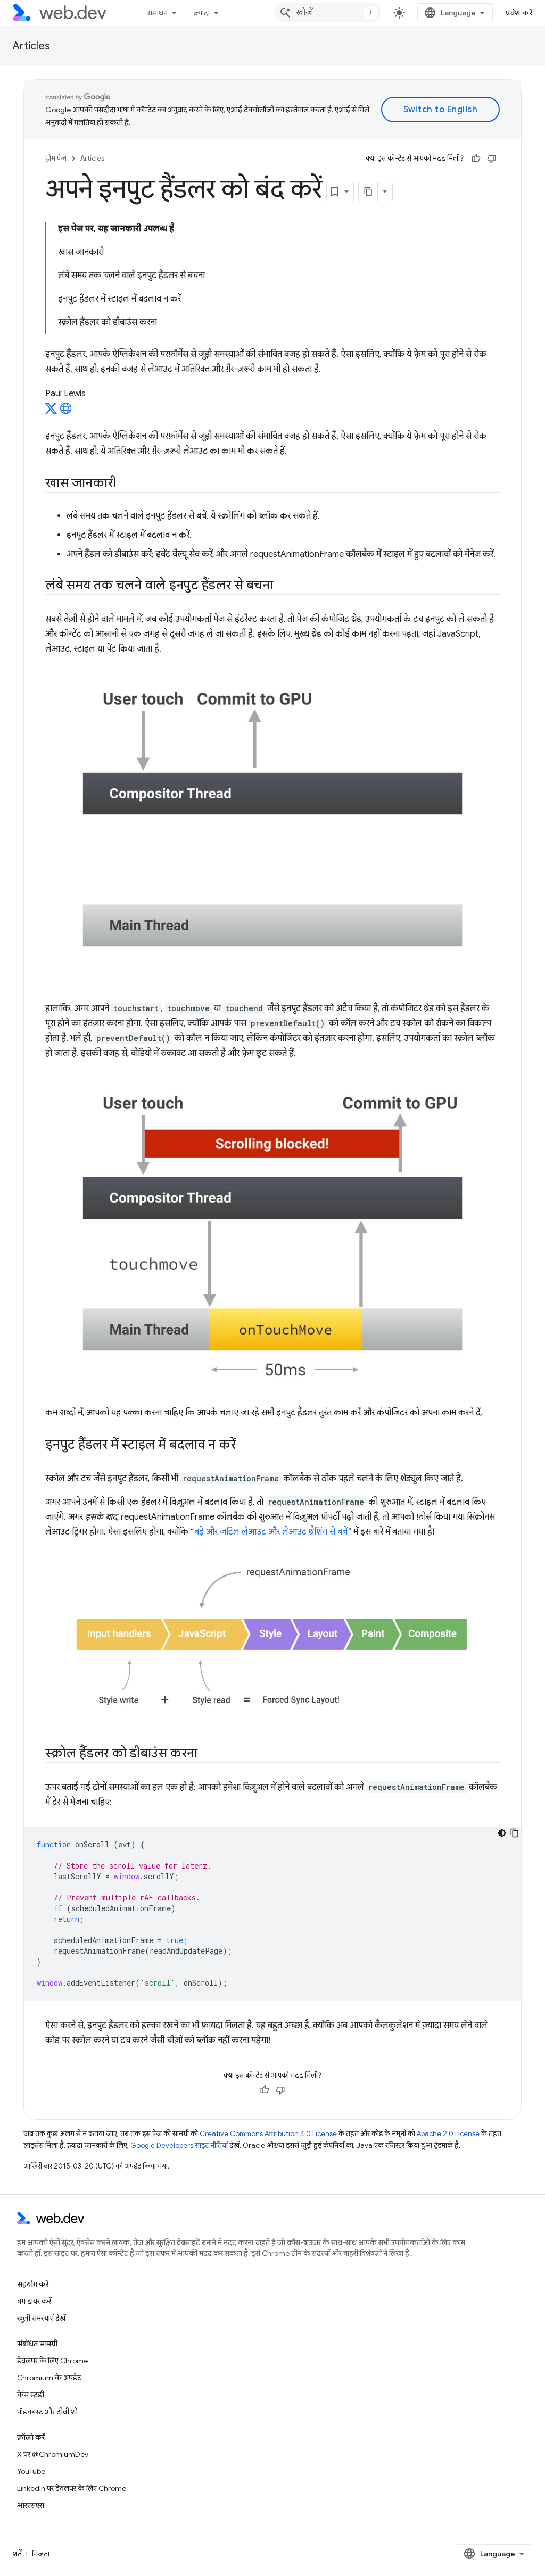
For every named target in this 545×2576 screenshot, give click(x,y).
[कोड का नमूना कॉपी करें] (515, 1833)
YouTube (31, 2471)
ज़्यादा (201, 13)
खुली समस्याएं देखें (41, 2318)
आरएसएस (31, 2505)
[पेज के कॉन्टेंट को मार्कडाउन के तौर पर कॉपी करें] (368, 191)
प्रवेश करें (519, 13)
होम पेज (56, 158)
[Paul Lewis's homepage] (66, 412)
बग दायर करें (34, 2301)
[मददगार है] (476, 159)
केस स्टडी (31, 2395)
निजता (41, 2554)
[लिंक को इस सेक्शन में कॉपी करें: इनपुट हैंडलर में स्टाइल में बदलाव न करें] (245, 1446)
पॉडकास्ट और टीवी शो (47, 2412)
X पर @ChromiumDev (53, 2454)
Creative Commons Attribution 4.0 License (268, 2134)
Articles (31, 46)
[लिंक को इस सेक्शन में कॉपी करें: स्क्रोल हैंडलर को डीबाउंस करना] (207, 1754)
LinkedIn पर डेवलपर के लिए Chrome (72, 2488)
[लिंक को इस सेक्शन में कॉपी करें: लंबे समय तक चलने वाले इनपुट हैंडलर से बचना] (282, 586)
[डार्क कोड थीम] (502, 1833)
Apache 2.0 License (448, 2134)
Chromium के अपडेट (49, 2378)
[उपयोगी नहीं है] (492, 159)
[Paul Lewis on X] (51, 412)
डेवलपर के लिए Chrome (52, 2361)
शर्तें (17, 2554)
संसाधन (158, 13)
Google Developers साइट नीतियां (179, 2145)
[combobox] (328, 13)
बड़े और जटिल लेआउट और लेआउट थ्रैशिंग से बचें (271, 1532)
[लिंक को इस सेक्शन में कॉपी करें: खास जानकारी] (125, 484)
